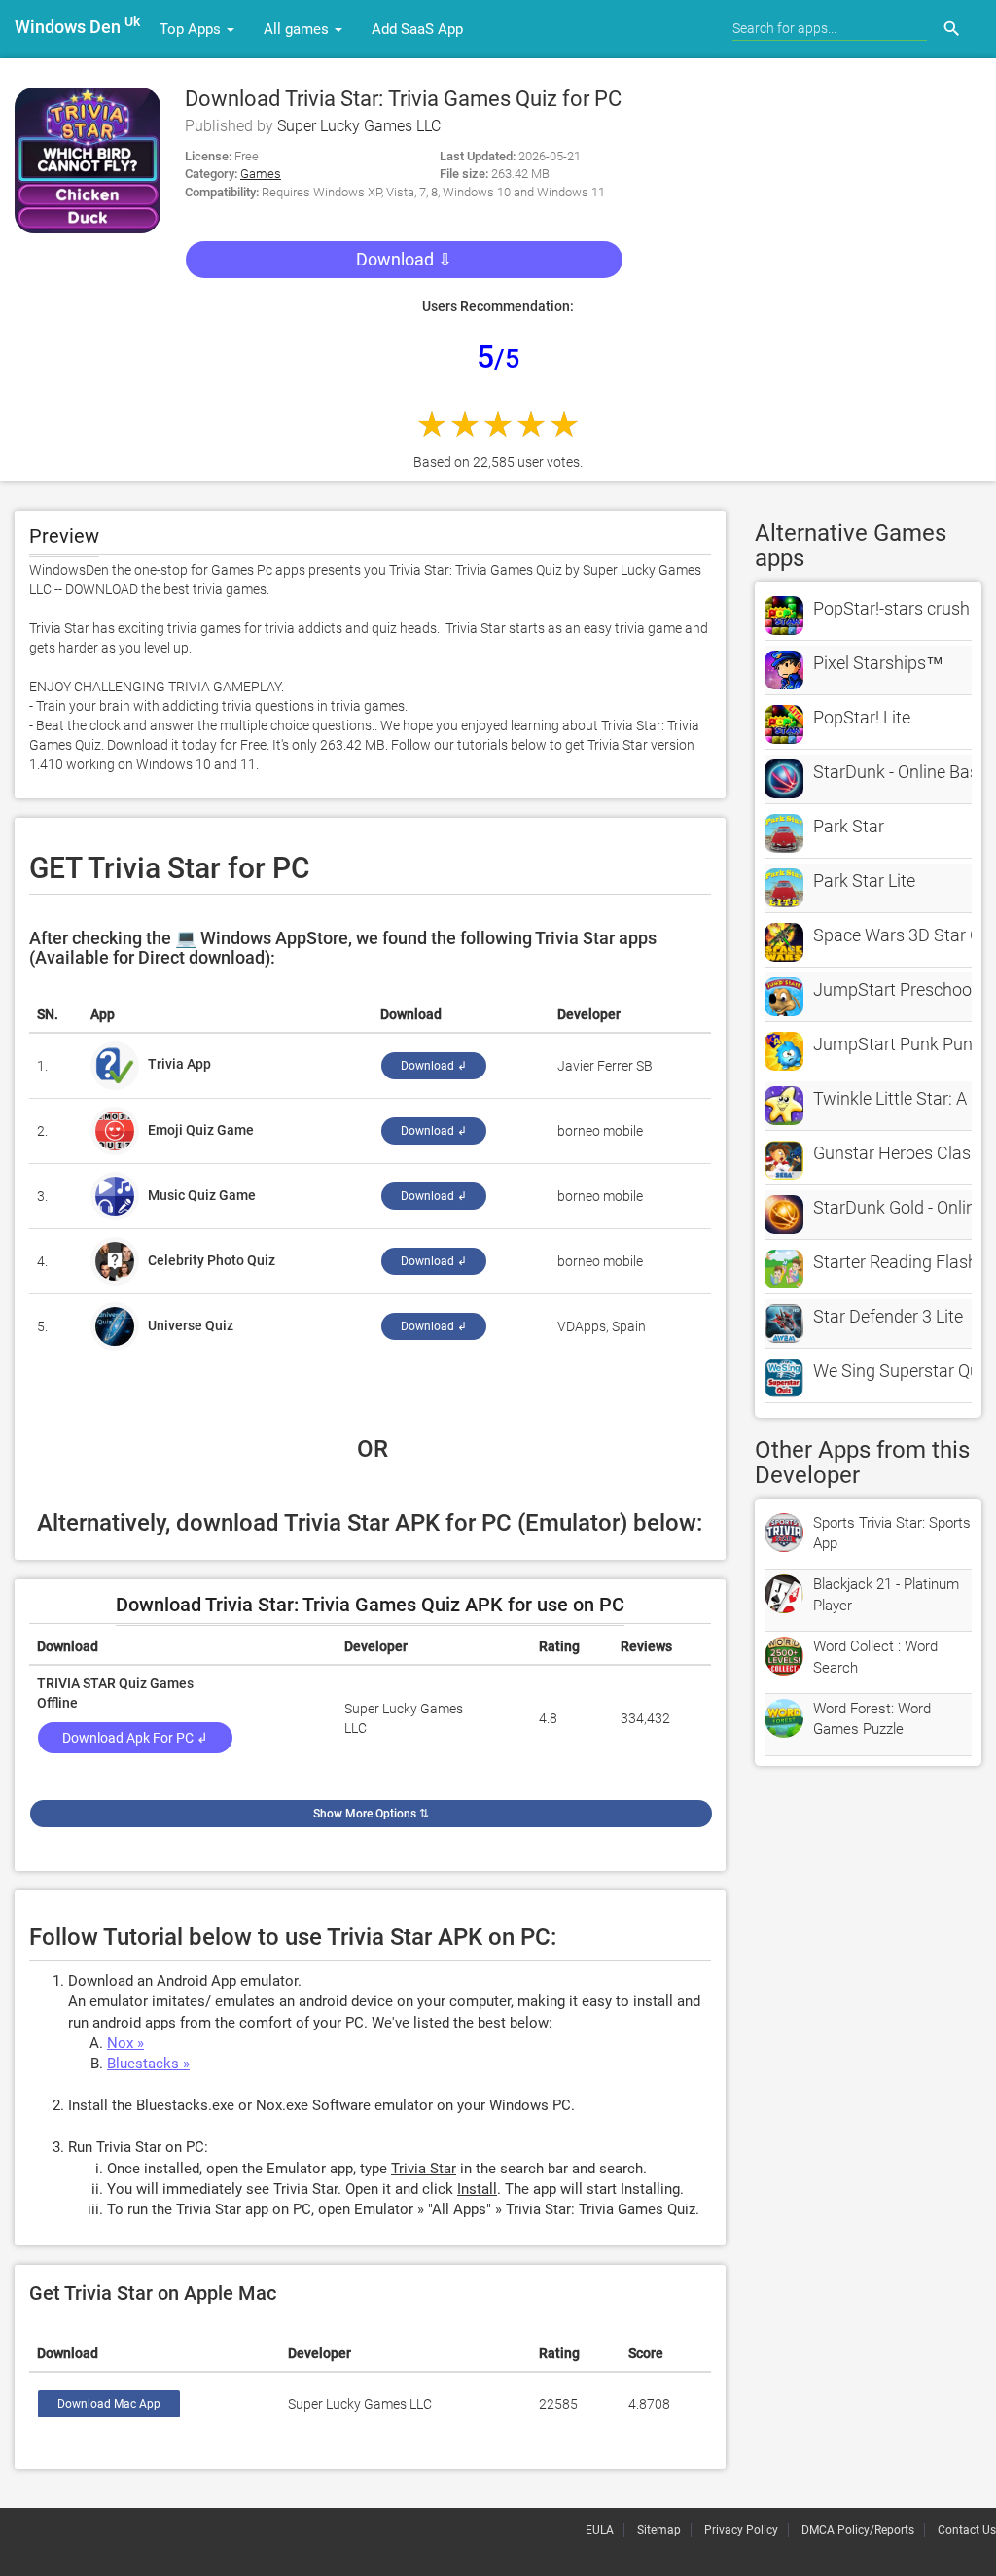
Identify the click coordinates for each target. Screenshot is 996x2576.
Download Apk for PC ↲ (135, 1738)
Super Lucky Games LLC (359, 126)
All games (298, 29)
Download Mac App (109, 2404)
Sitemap (659, 2530)
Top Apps (192, 29)
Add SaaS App (417, 29)
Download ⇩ (404, 259)
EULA (600, 2530)
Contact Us (967, 2530)
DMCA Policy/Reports (858, 2530)
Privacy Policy (741, 2530)
